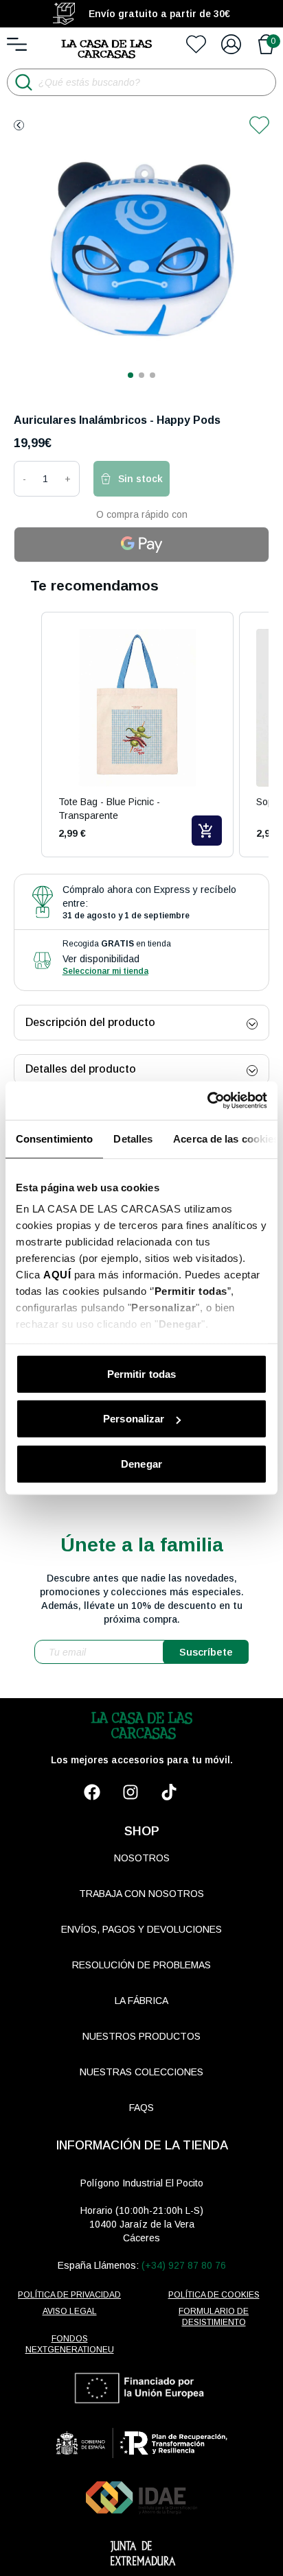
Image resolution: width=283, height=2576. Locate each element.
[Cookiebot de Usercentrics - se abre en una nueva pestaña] (207, 1101)
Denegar (141, 1463)
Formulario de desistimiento (214, 2317)
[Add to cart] (207, 831)
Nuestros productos (141, 2036)
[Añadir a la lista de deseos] (259, 125)
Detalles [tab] (133, 1138)
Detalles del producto (81, 1069)
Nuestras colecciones (141, 2072)
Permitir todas (141, 1373)
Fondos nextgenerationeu (70, 2344)
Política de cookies (214, 2295)
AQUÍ (57, 1275)
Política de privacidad (69, 2295)
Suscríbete (206, 1652)
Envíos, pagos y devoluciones (141, 1929)
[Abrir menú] (17, 44)
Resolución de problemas (141, 1965)
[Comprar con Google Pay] (141, 545)
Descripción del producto (90, 1022)
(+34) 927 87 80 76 (184, 2265)
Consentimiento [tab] (54, 1138)
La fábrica (141, 2001)
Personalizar (134, 1419)
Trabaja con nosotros (141, 1894)
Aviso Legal (70, 2311)
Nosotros (142, 1858)
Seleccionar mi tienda (105, 971)
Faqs (141, 2108)
